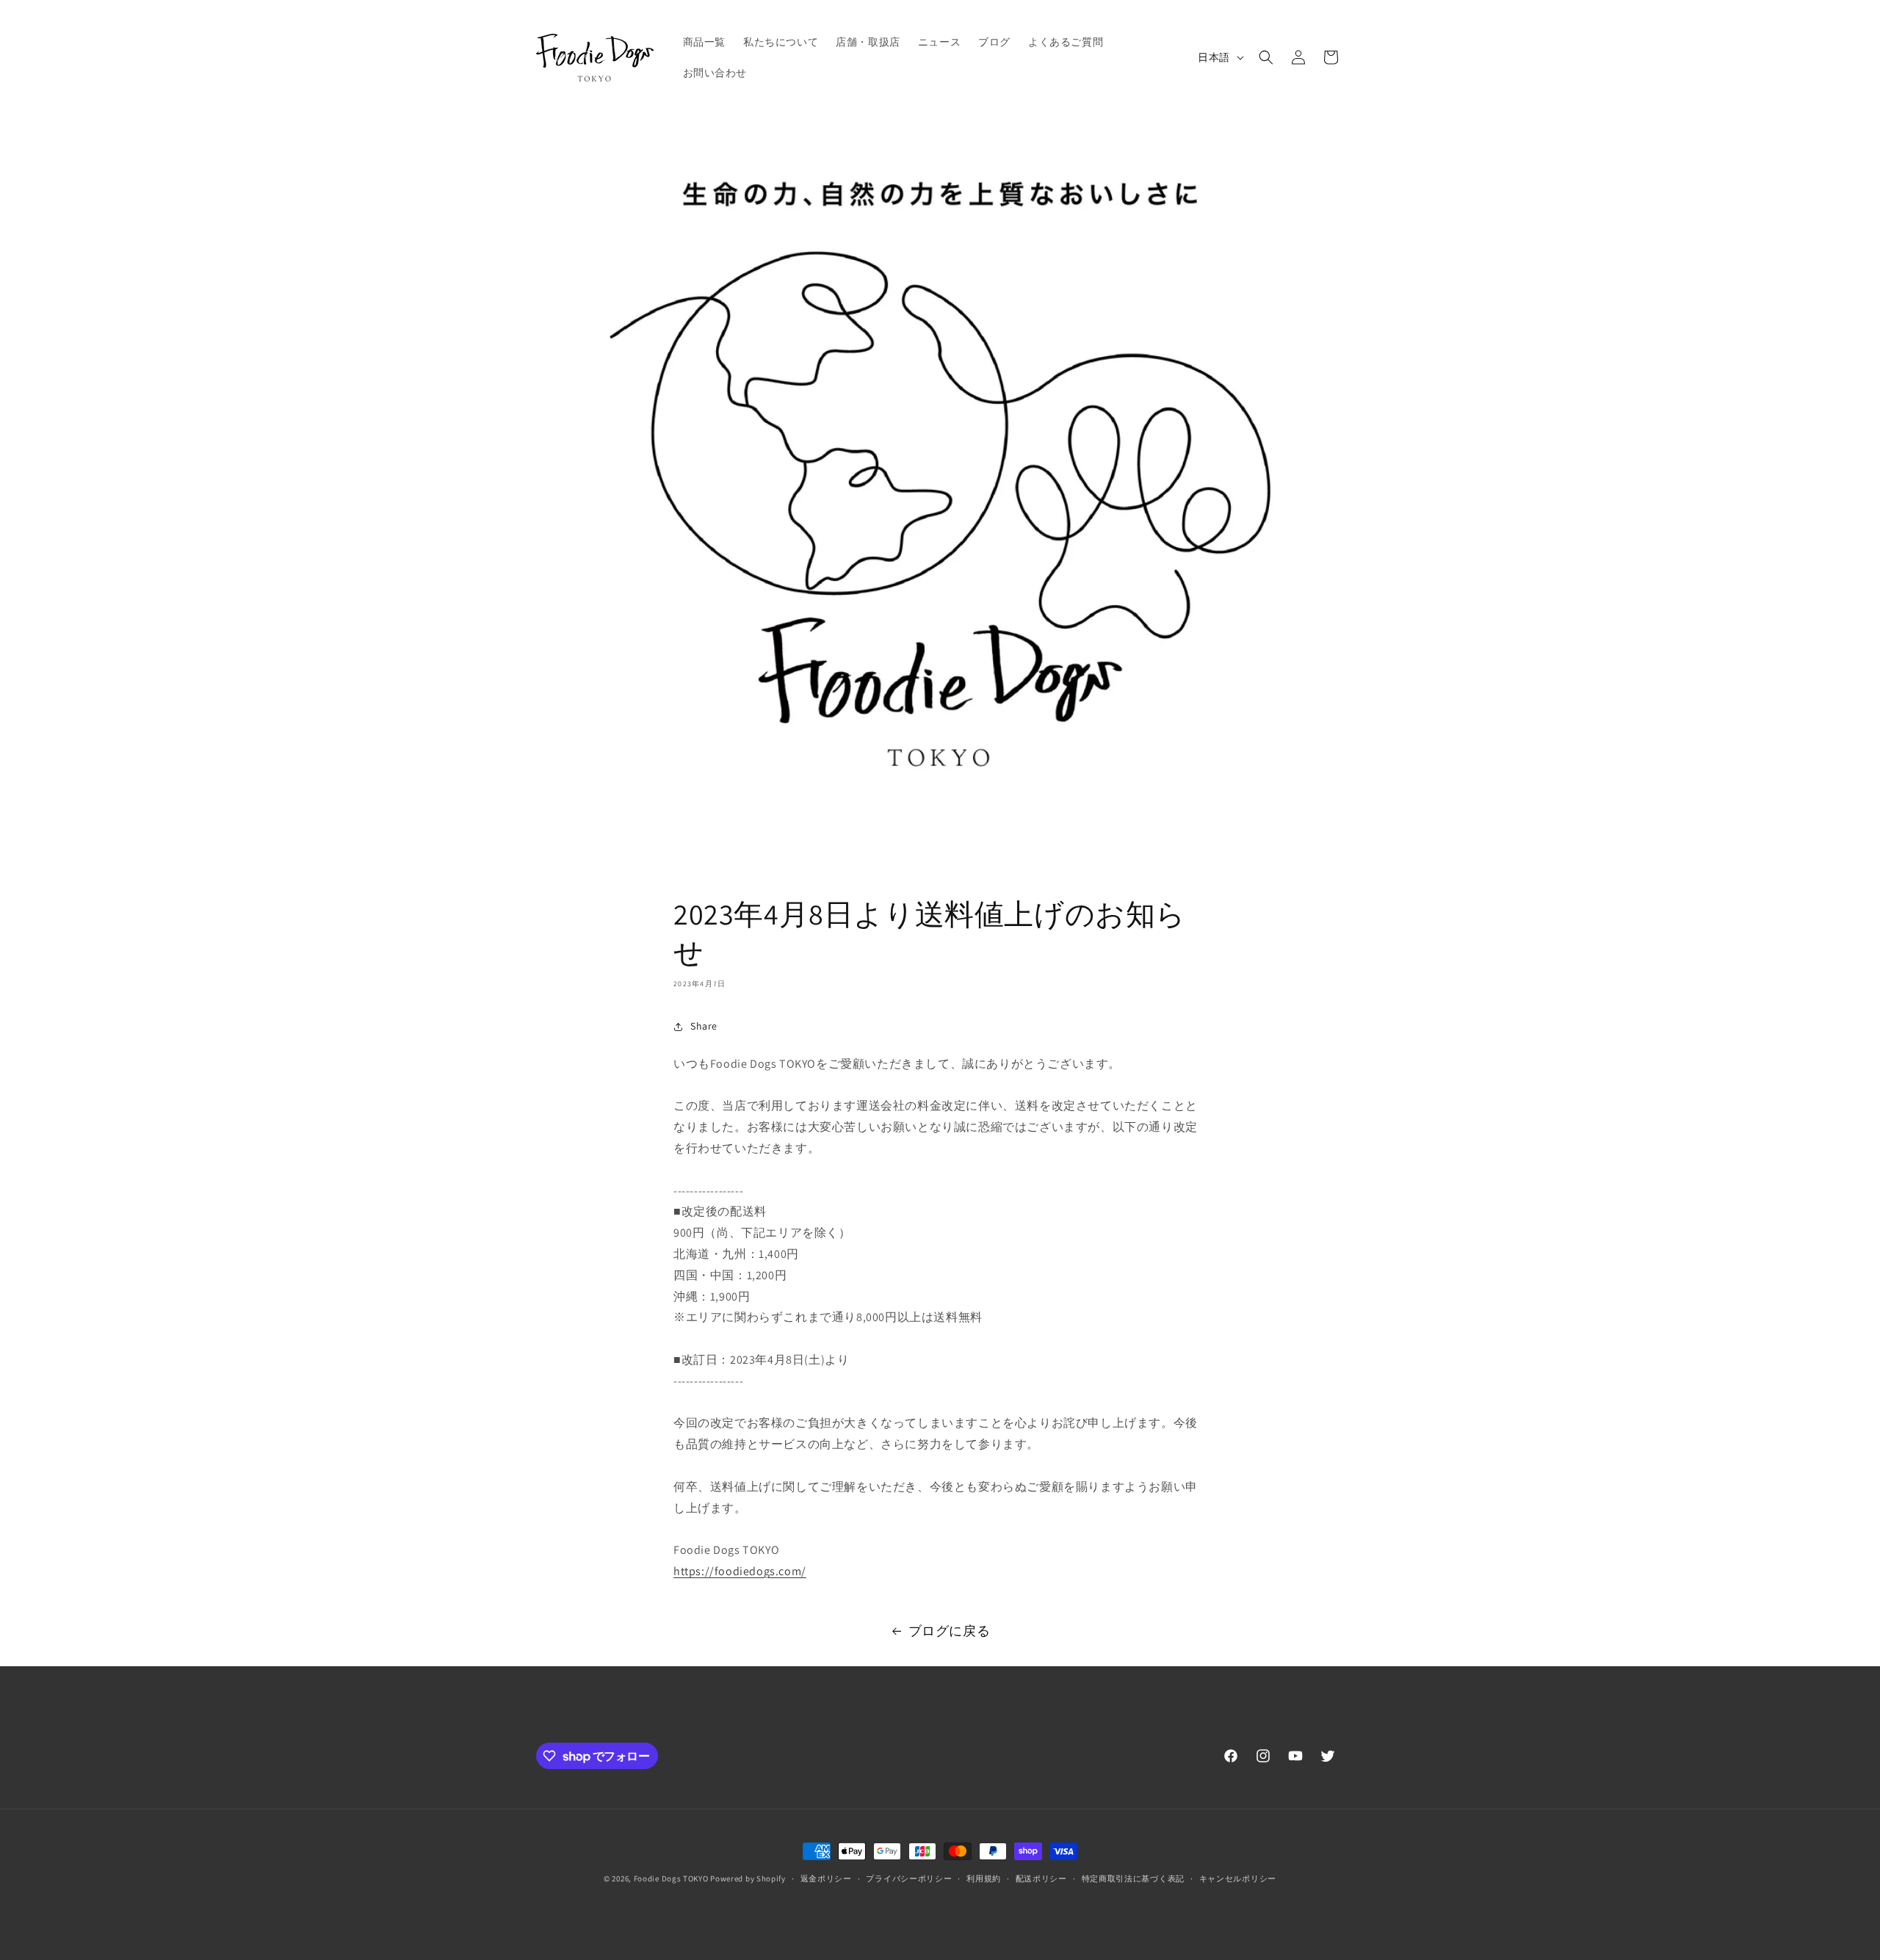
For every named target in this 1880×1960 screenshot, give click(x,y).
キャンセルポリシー (1238, 1878)
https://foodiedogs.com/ (740, 1571)
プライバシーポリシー (909, 1878)
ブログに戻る (950, 1631)
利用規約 (984, 1878)
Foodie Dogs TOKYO (671, 1878)
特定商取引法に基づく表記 (1133, 1878)
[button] (1266, 57)
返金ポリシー (826, 1878)
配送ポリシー (1041, 1878)
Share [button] (704, 1026)
